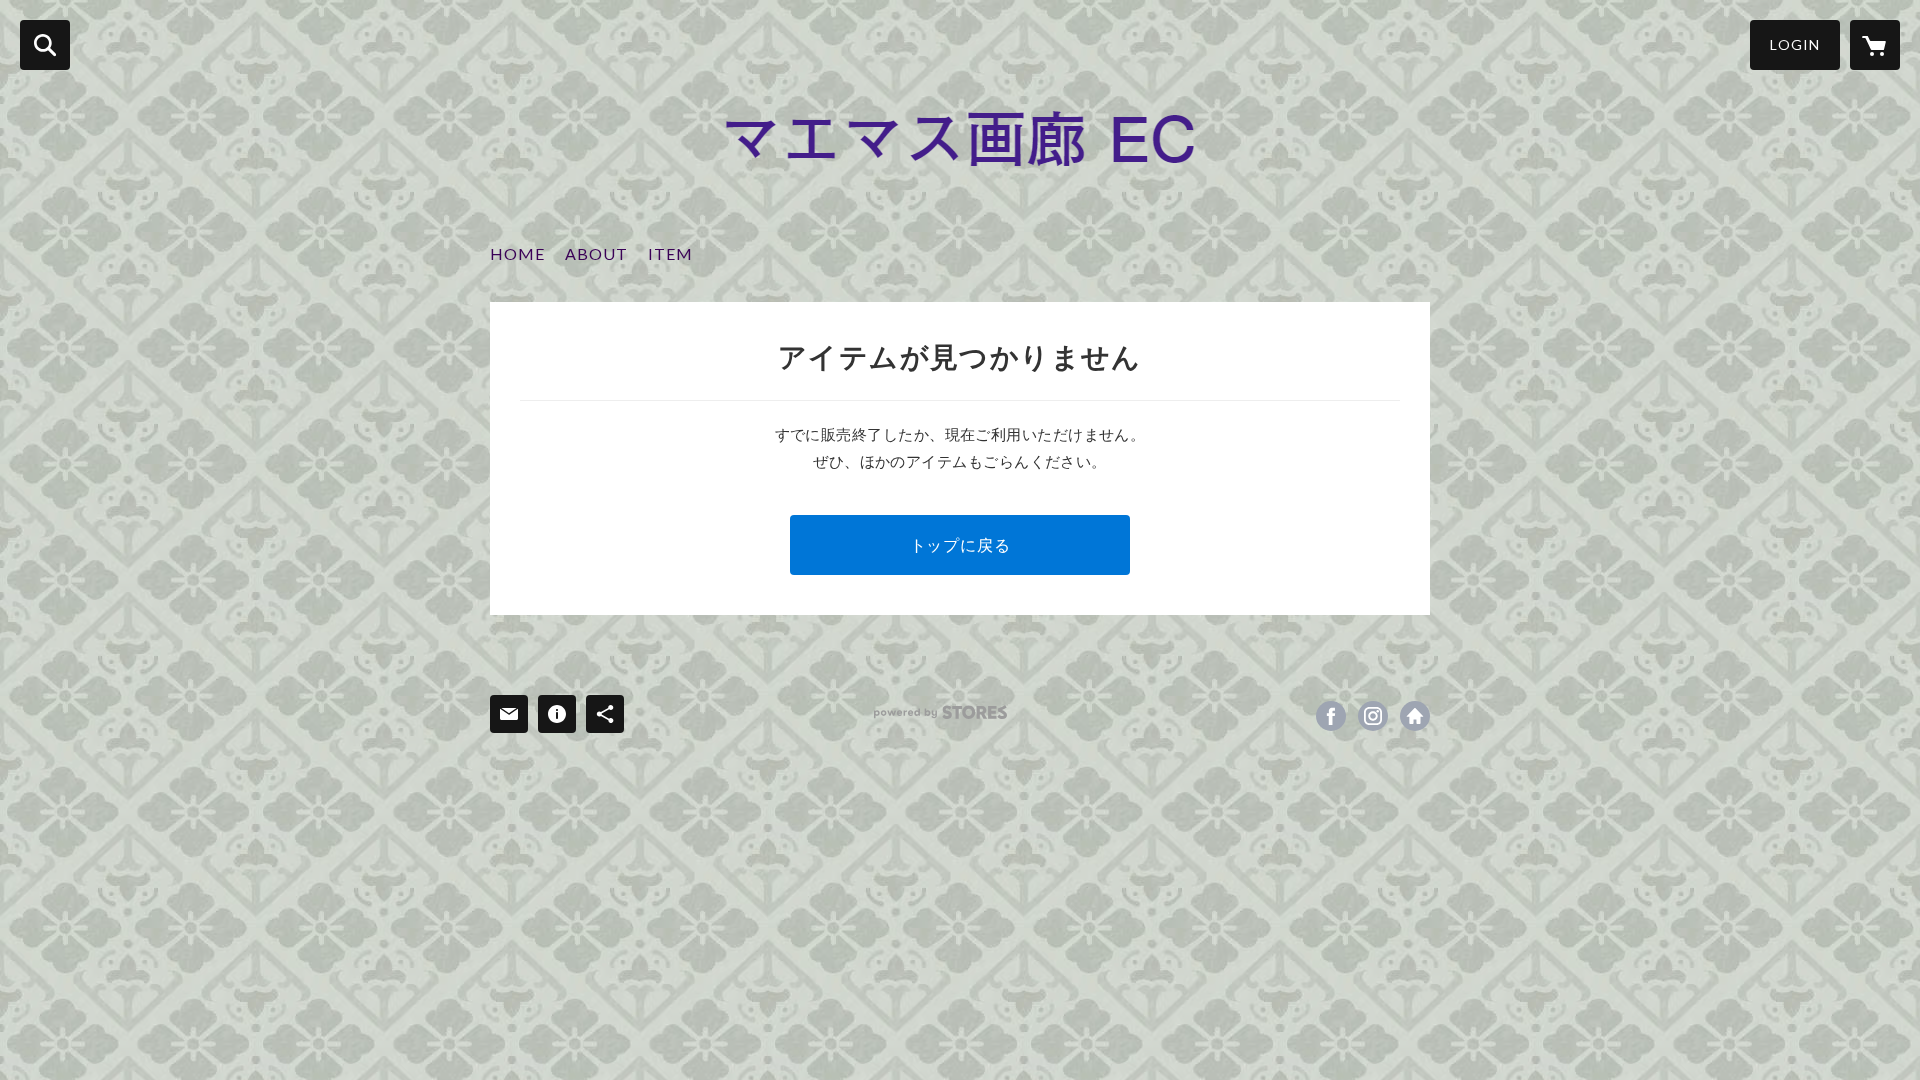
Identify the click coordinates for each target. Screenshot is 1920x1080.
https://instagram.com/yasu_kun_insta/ (1373, 716)
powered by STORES (940, 712)
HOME (517, 253)
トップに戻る (960, 544)
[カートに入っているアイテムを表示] (1875, 45)
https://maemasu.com (1415, 716)
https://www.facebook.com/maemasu (1331, 716)
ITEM (670, 253)
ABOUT (596, 253)
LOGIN (1795, 44)
